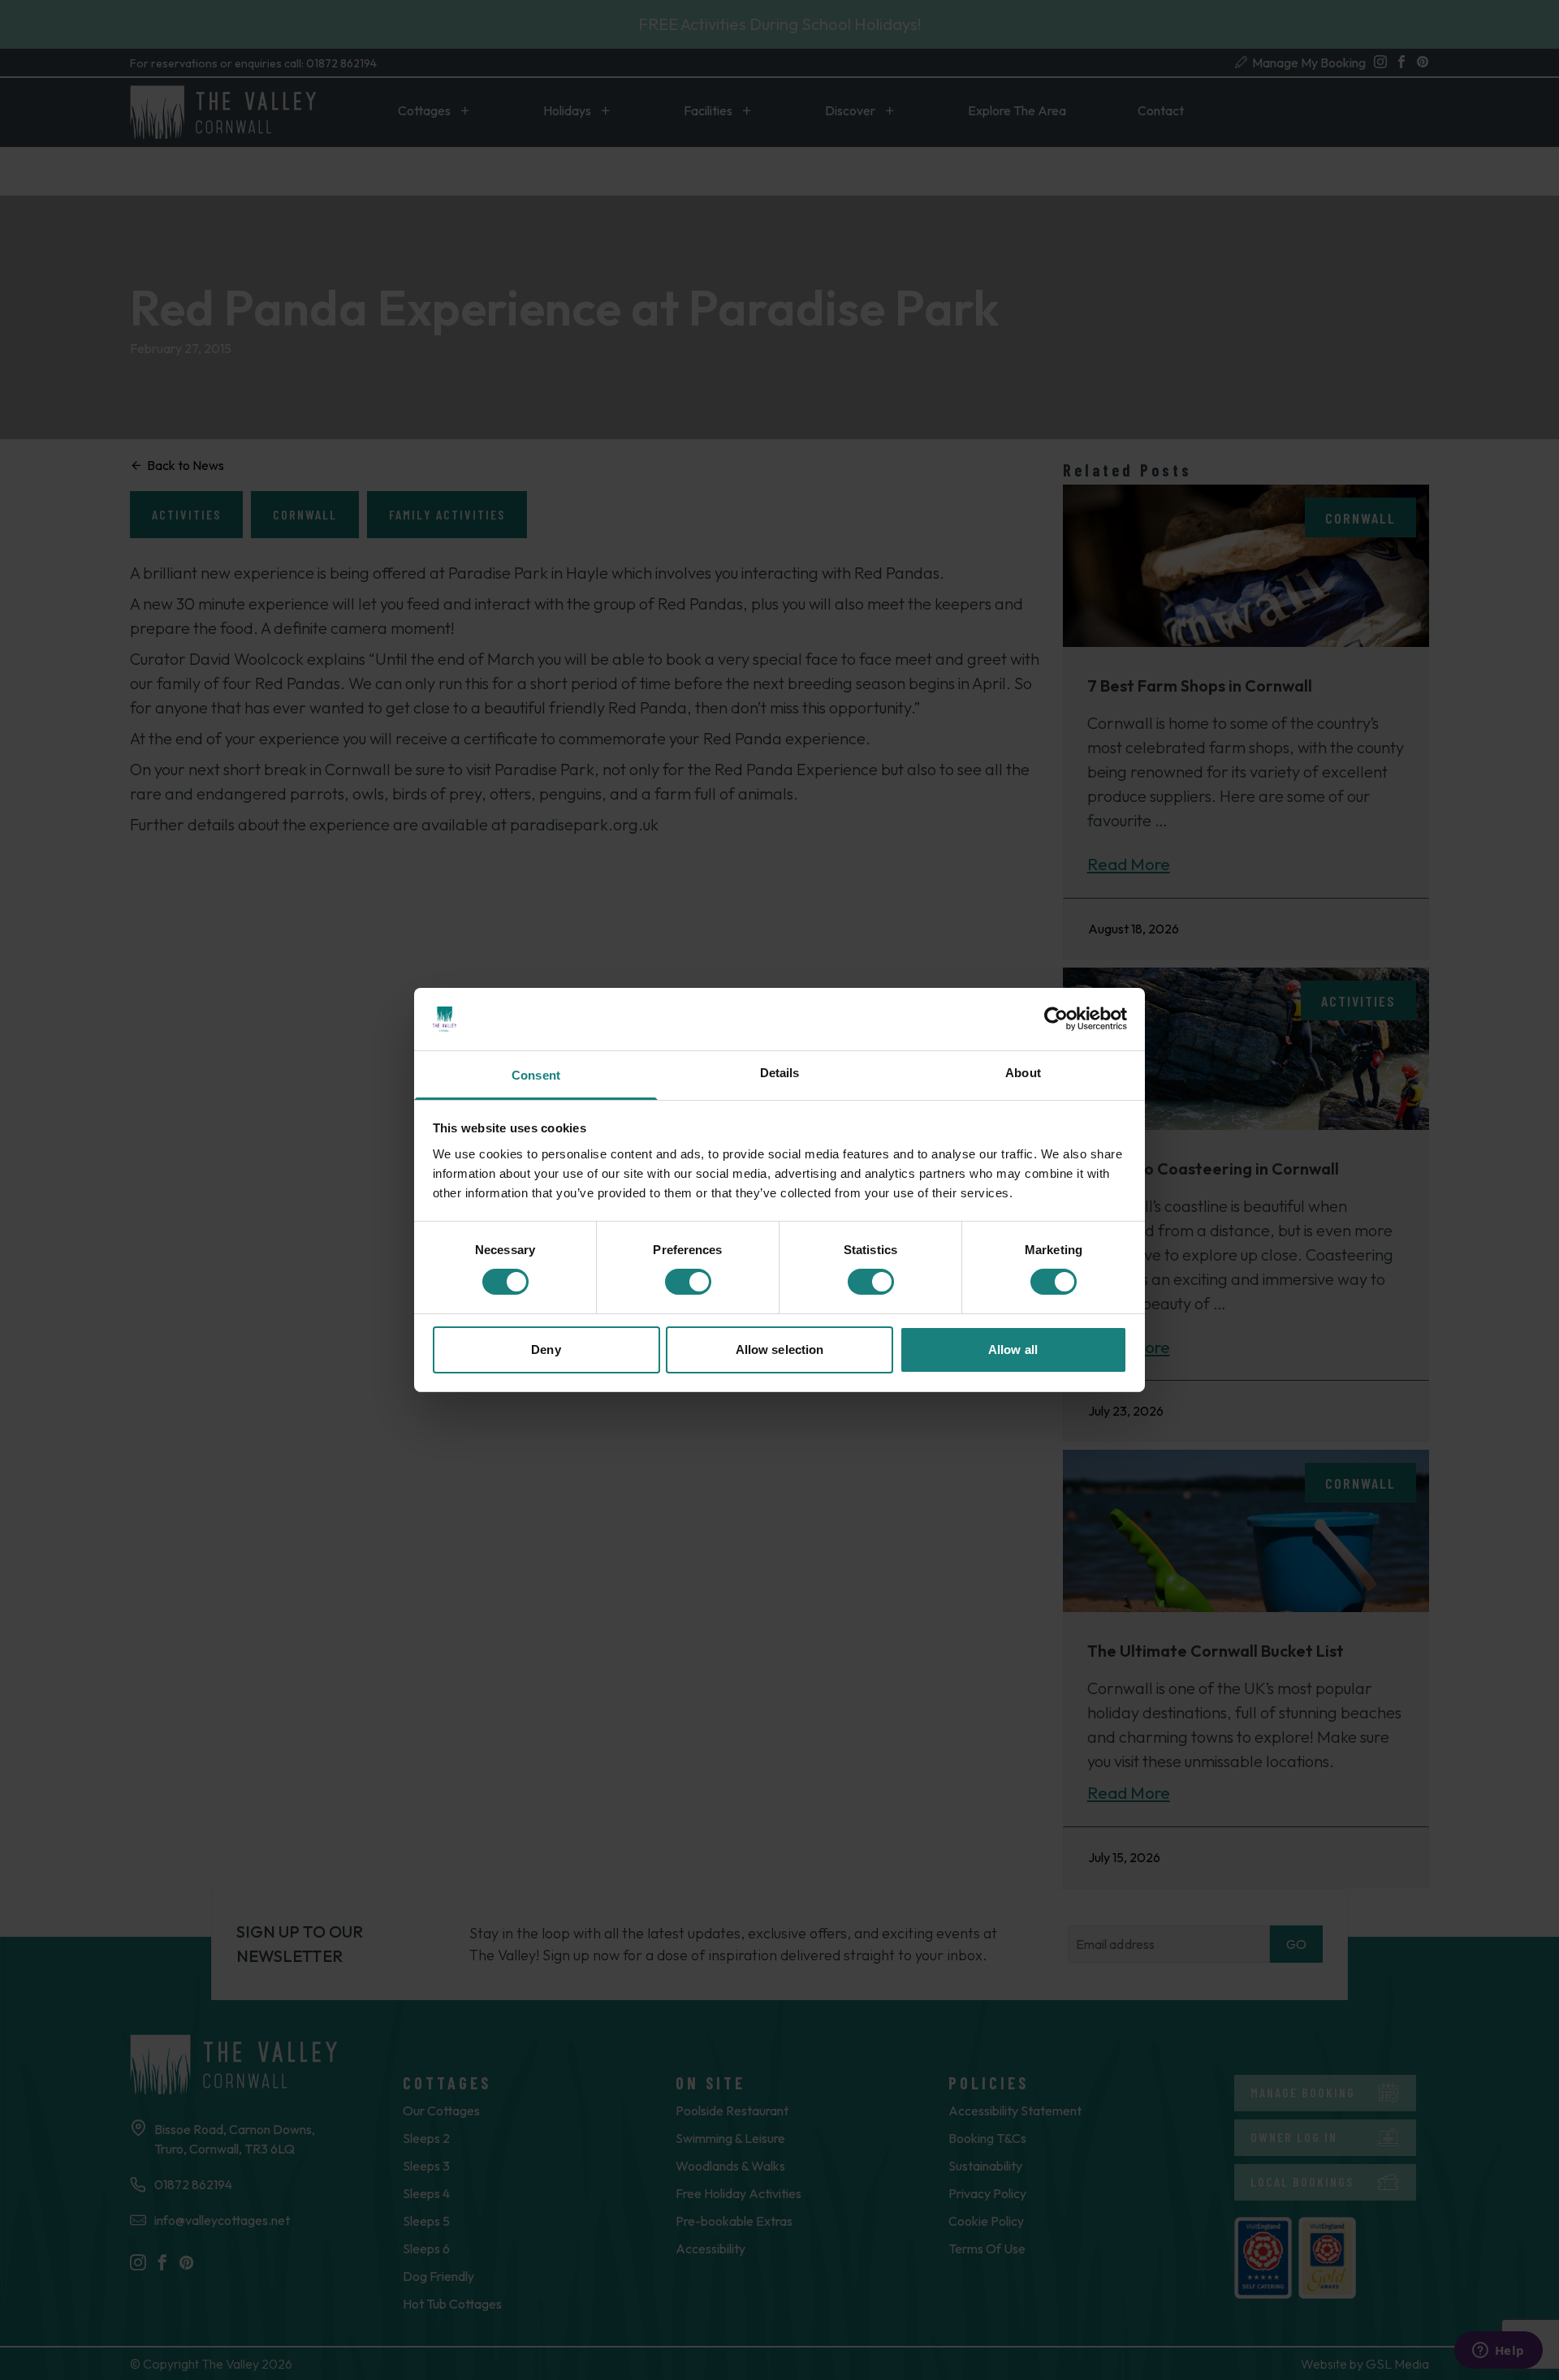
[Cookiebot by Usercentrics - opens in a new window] (1056, 1019)
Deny (546, 1350)
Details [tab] (780, 1073)
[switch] (688, 1282)
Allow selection (780, 1350)
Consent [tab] (536, 1075)
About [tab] (1023, 1073)
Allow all (1013, 1350)
